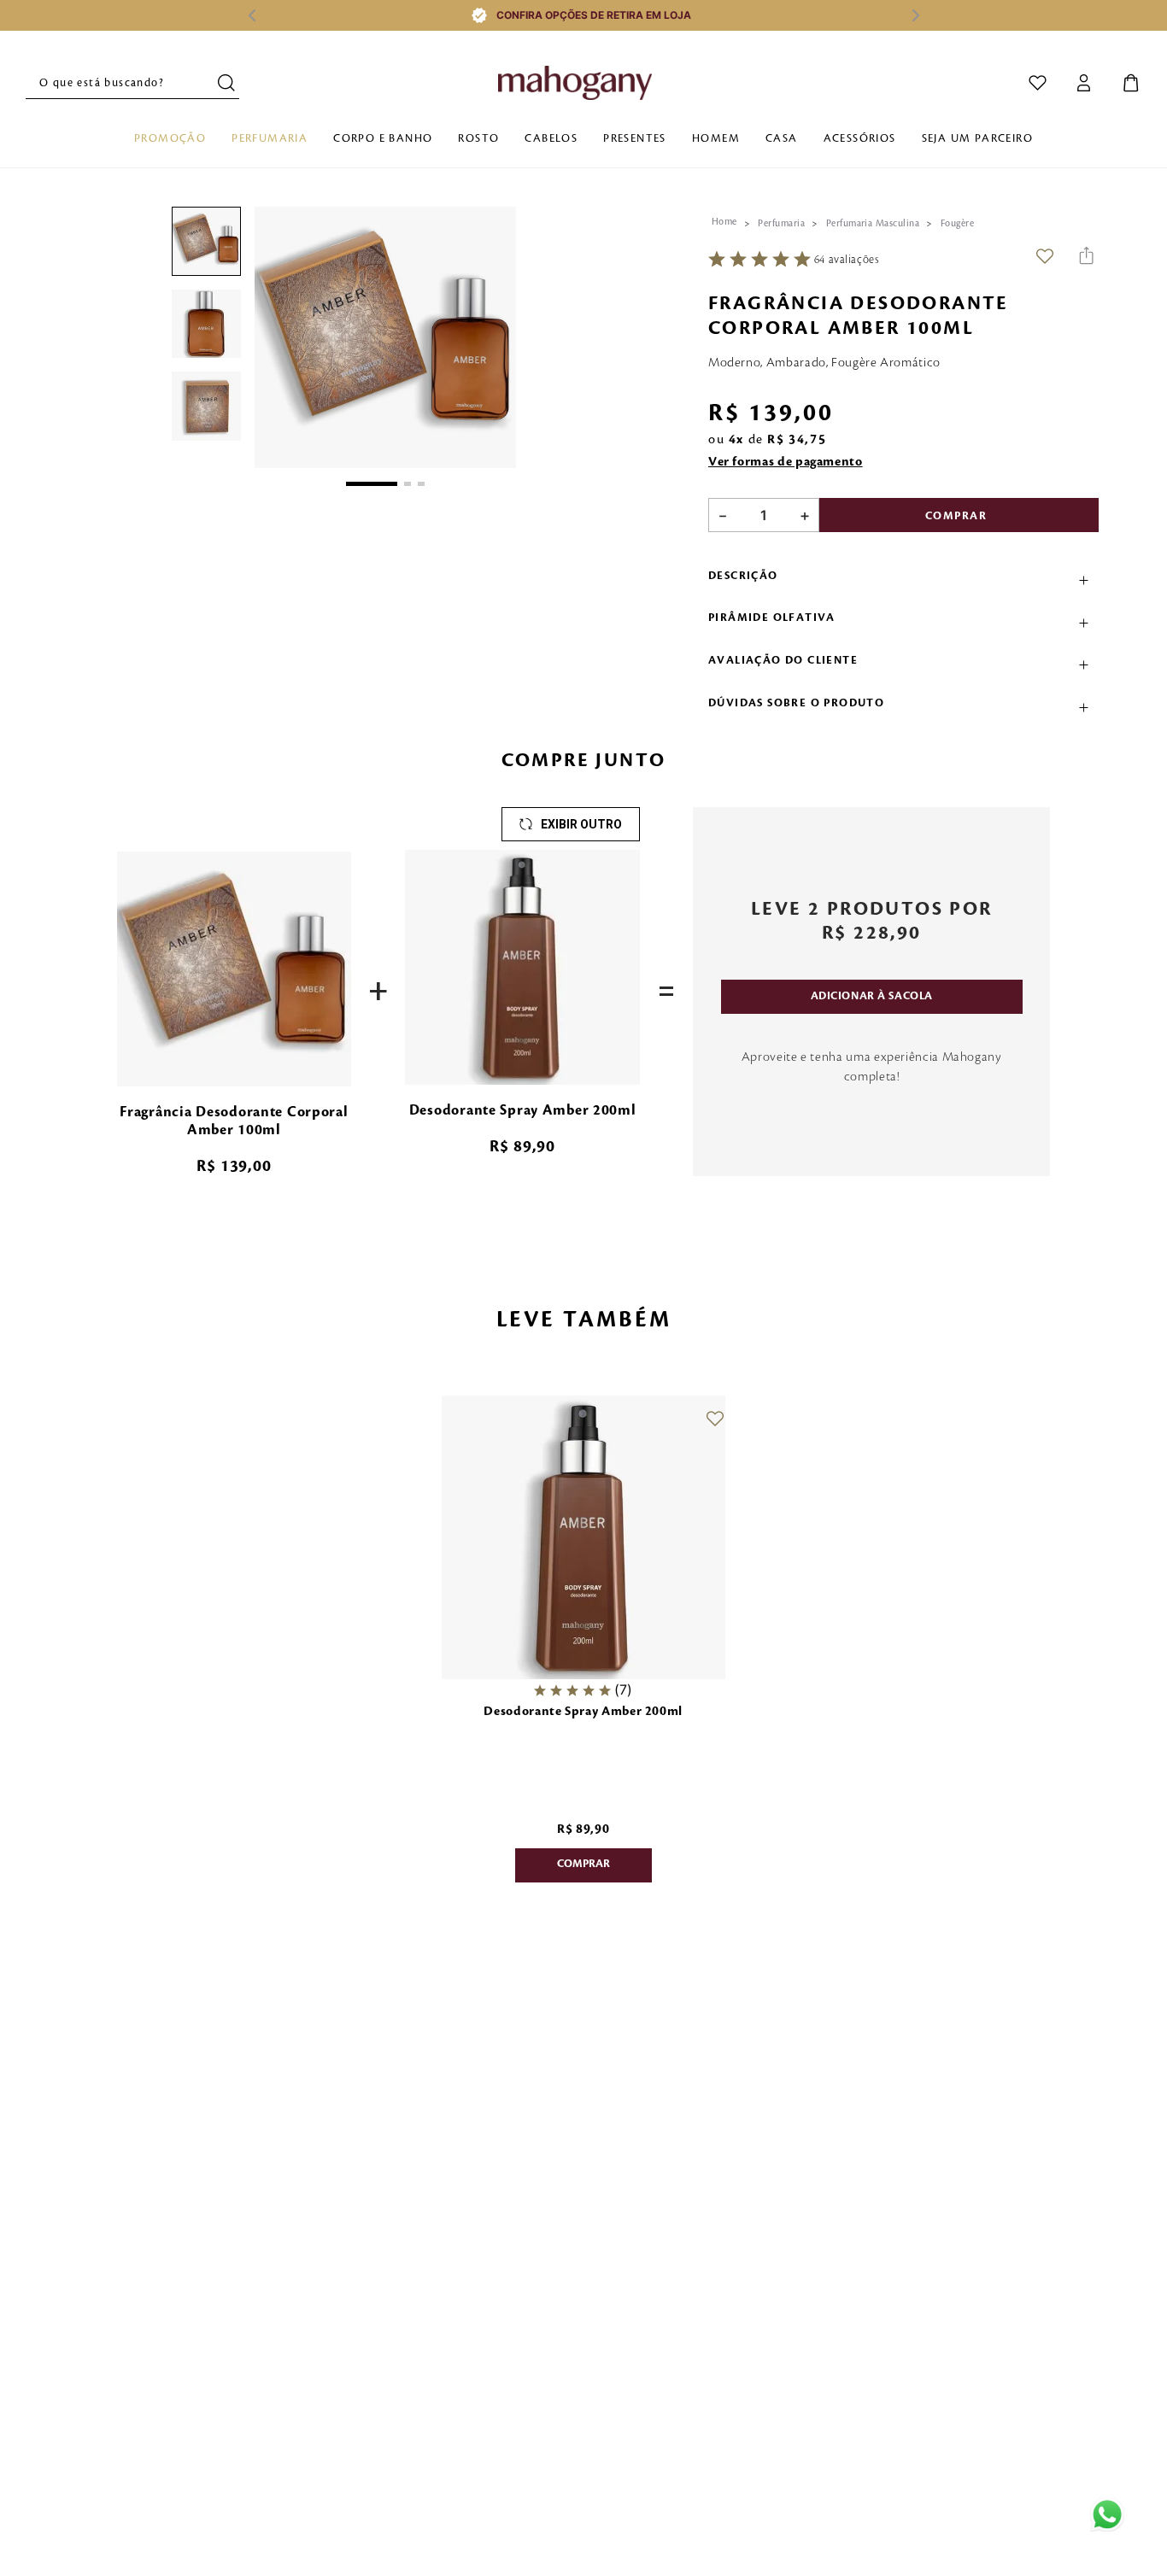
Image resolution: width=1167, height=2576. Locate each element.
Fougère (957, 224)
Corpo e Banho (383, 138)
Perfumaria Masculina (873, 224)
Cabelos (551, 138)
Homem (716, 138)
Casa (782, 138)
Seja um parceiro (977, 138)
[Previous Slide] (251, 15)
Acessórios (860, 138)
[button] (385, 339)
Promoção (170, 138)
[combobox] (132, 83)
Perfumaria (270, 138)
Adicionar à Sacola (872, 996)
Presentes (635, 138)
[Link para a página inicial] (724, 222)
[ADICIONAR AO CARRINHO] (583, 1865)
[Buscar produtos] (229, 82)
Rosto (478, 138)
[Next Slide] (916, 15)
